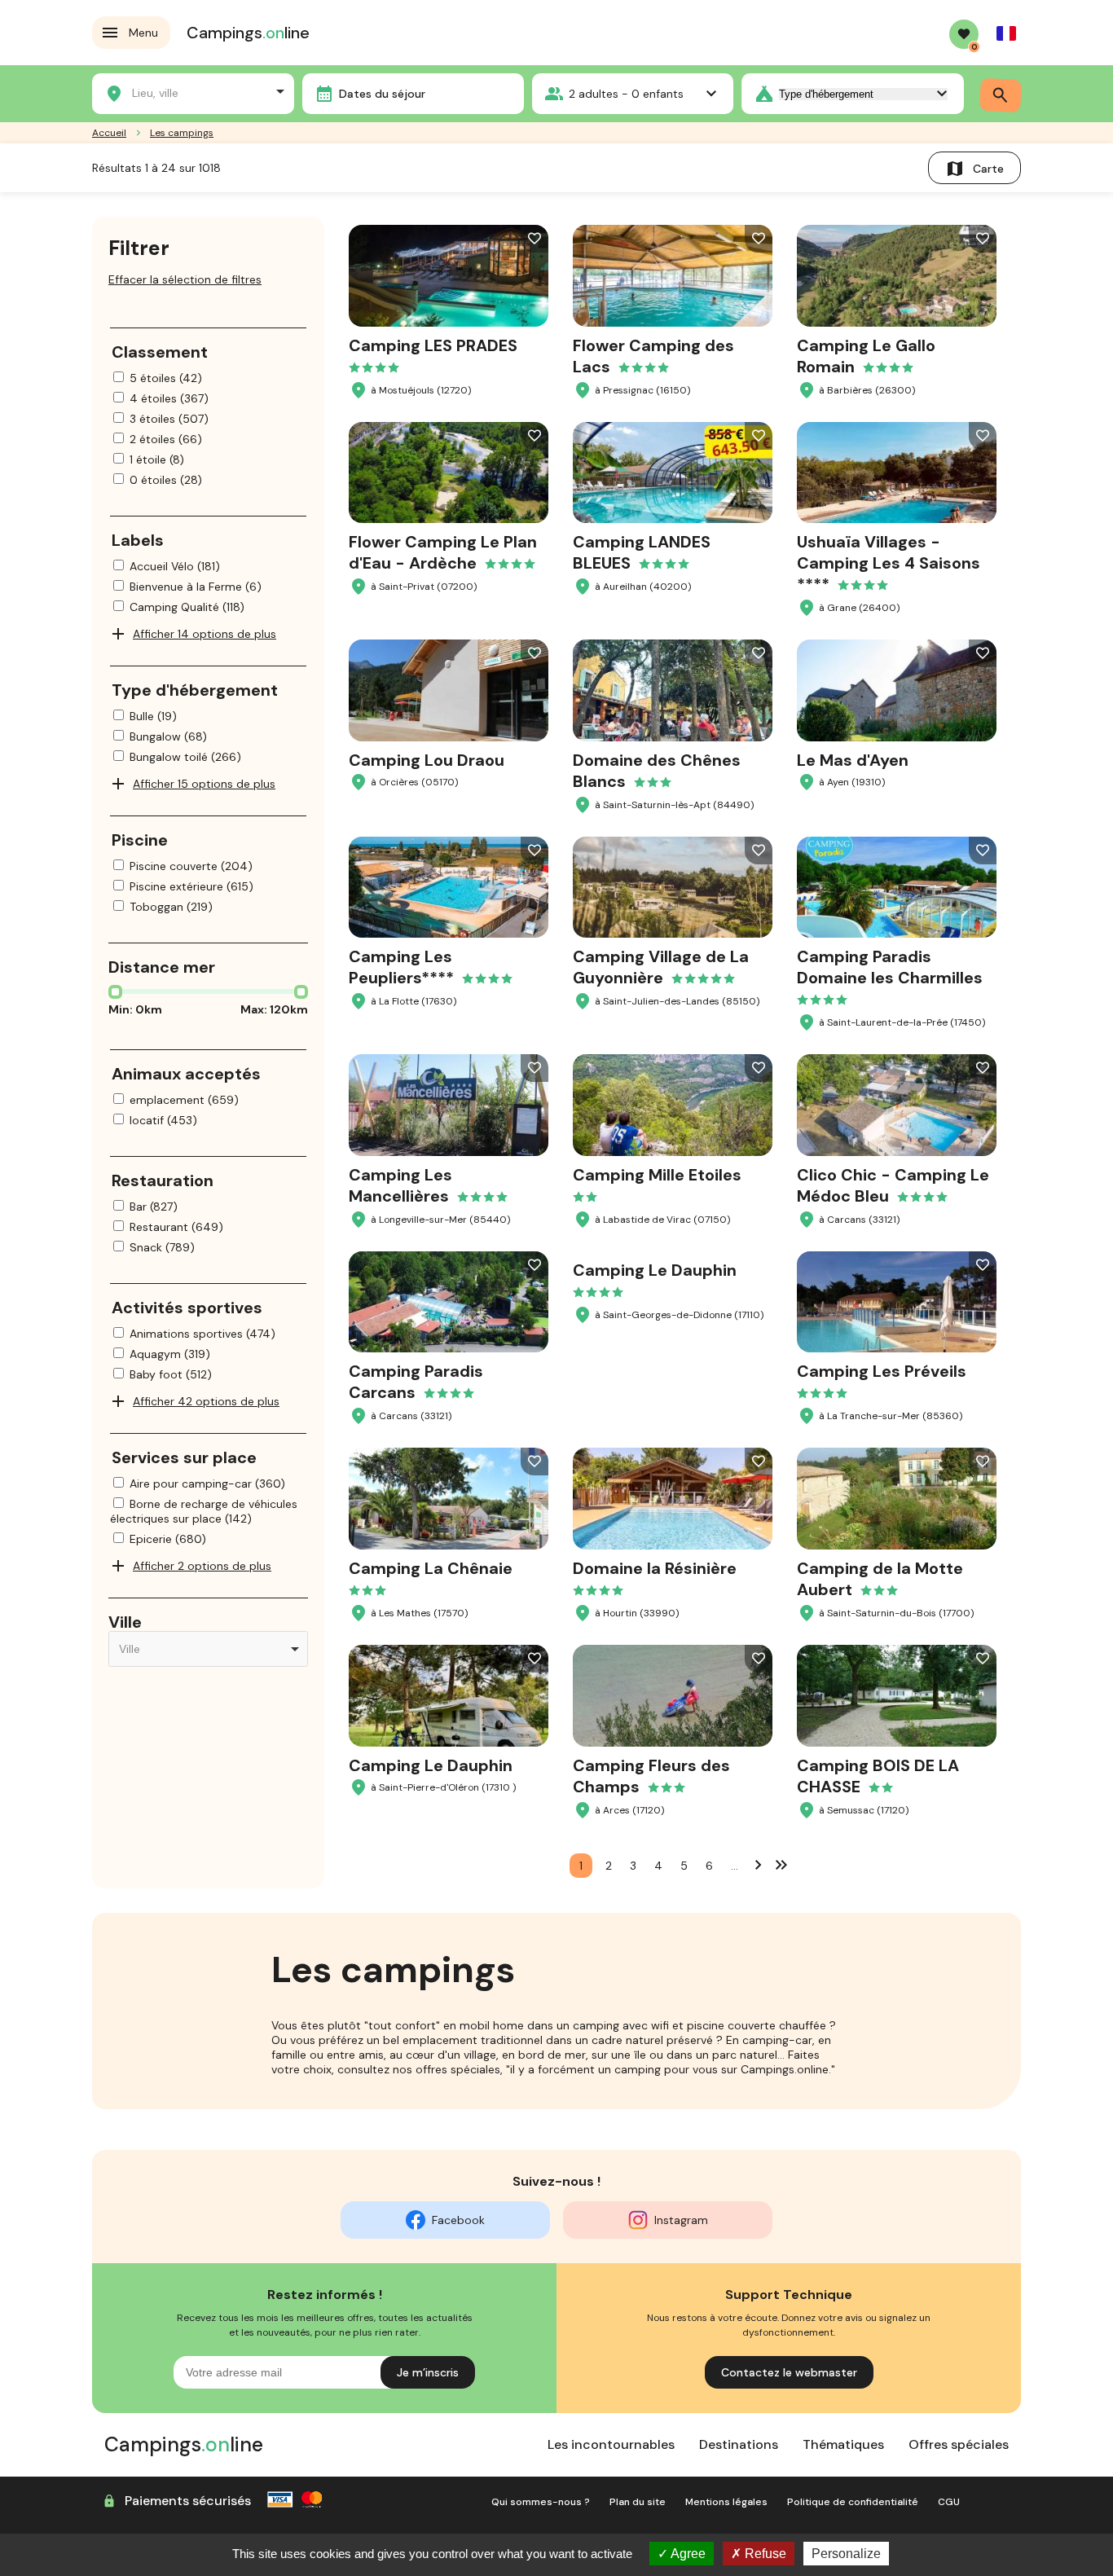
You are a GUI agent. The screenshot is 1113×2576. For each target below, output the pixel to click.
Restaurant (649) (176, 1227)
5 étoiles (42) (166, 378)
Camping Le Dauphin (655, 1270)
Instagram (681, 2220)
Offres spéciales (959, 2444)
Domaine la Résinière (655, 1568)
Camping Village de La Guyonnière (661, 967)
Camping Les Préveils (882, 1371)
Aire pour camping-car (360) (207, 1484)
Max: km (274, 1009)
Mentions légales (726, 2502)
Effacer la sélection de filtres (185, 279)
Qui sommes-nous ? (541, 2502)
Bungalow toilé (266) (185, 757)
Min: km (135, 1009)
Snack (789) (162, 1247)
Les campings (182, 133)
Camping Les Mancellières (400, 1185)
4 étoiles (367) (169, 398)
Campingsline (248, 33)
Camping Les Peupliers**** (401, 967)
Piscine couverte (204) (191, 866)
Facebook (458, 2220)
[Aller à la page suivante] (759, 1864)
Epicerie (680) (168, 1539)
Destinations (739, 2444)
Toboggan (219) (171, 907)
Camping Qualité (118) (187, 607)
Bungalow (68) (168, 736)
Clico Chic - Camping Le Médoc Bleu (893, 1185)
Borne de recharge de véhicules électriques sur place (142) (204, 1511)
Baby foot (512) (171, 1374)
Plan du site (638, 2502)
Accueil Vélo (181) (175, 566)
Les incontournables (611, 2444)
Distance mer (162, 967)
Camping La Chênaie (431, 1568)
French (1006, 33)
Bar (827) (154, 1207)
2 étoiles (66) (166, 439)
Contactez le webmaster (789, 2372)
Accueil (109, 133)
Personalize (846, 2554)
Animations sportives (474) (202, 1334)
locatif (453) (163, 1120)
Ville (125, 1622)
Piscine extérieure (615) (191, 886)
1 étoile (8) (157, 459)
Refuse (764, 2554)
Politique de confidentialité (853, 2502)
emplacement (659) (184, 1100)
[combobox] (193, 91)
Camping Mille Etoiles (657, 1175)
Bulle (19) (153, 716)
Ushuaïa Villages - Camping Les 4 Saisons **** (889, 563)
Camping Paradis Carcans (416, 1382)
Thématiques (843, 2444)
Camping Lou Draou (427, 760)
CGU (949, 2502)
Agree (687, 2554)
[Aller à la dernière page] (781, 1864)
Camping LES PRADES (433, 345)
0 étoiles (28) (166, 480)
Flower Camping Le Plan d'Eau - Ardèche (443, 552)
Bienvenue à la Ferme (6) (196, 587)
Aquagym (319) (170, 1354)
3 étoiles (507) (169, 419)
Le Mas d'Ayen (853, 760)
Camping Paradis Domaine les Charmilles (890, 967)
